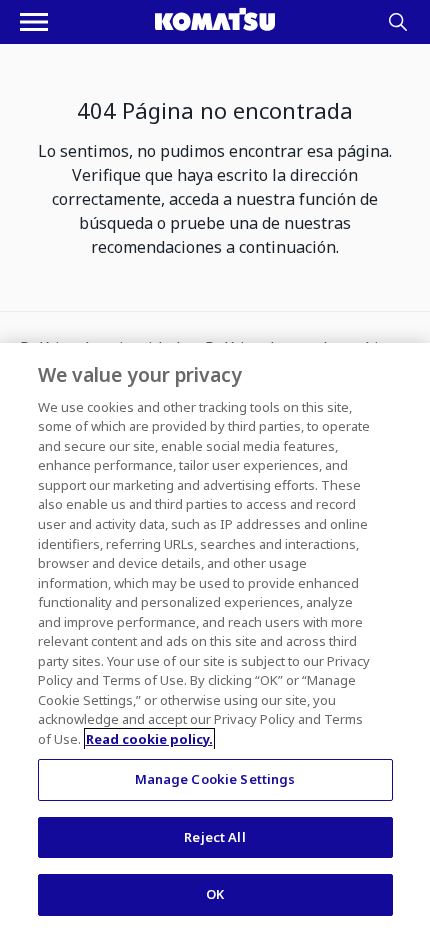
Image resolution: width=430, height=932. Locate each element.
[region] (215, 637)
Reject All (214, 837)
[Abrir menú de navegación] (34, 22)
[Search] (398, 22)
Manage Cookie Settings (215, 779)
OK (215, 894)
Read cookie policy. (149, 739)
